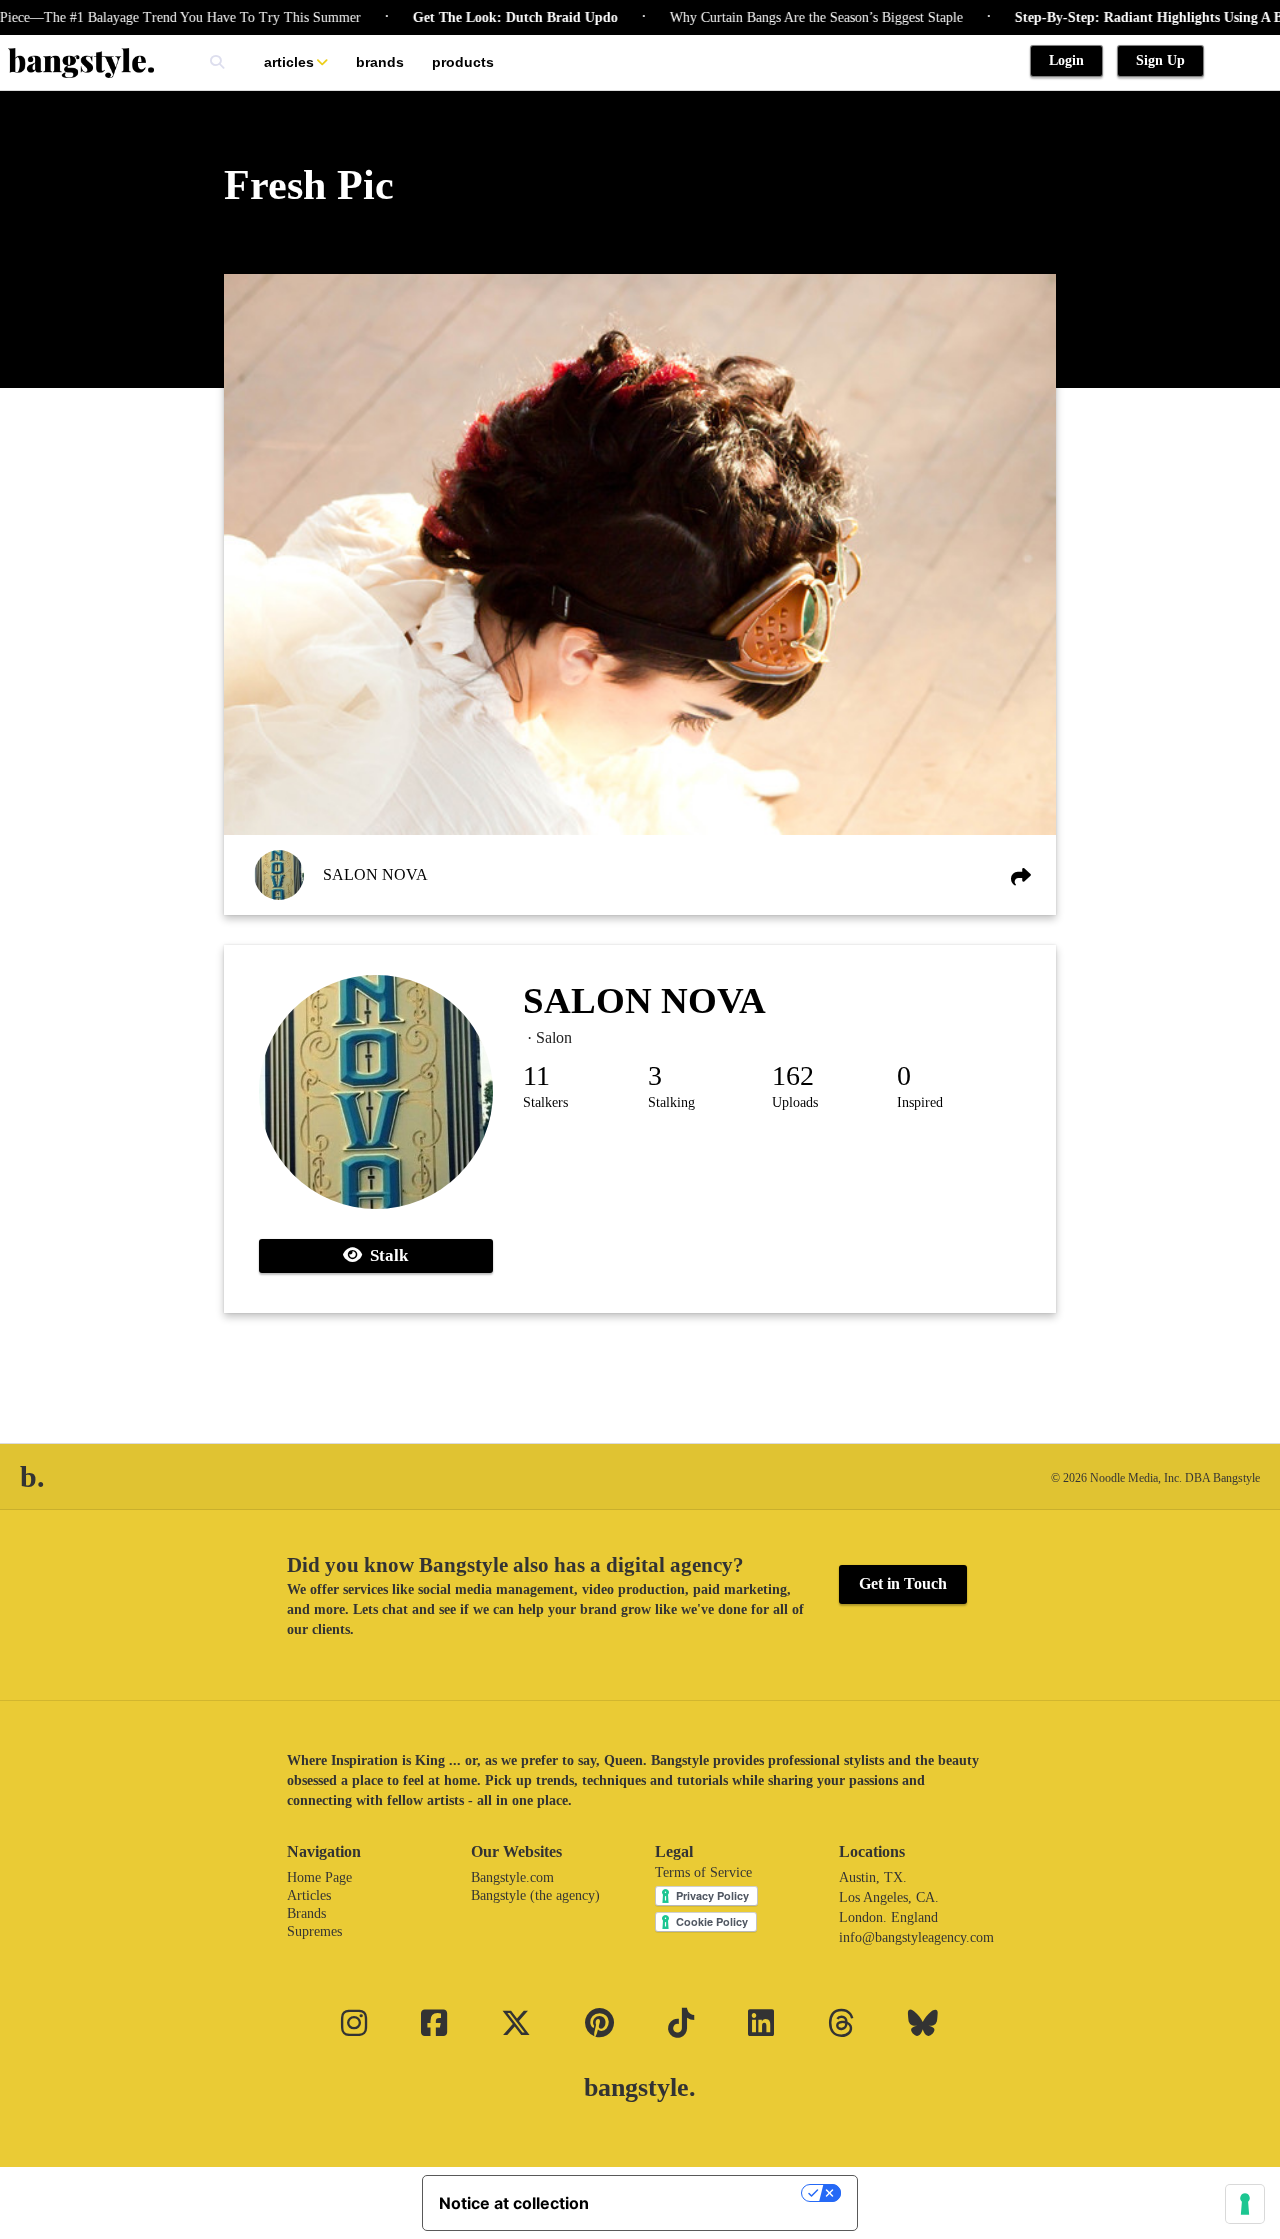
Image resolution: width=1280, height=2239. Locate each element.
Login (1066, 60)
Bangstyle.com (512, 1877)
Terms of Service (703, 1872)
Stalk (385, 1255)
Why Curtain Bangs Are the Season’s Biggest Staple (772, 17)
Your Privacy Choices (705, 2193)
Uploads (795, 1102)
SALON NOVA (375, 874)
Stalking (671, 1102)
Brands (380, 62)
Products (463, 62)
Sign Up (1160, 60)
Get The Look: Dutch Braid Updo (471, 17)
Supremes (314, 1931)
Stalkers (545, 1102)
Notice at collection (514, 2203)
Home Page (319, 1877)
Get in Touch (903, 1583)
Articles (289, 62)
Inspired (920, 1102)
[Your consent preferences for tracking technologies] (1245, 2204)
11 (536, 1075)
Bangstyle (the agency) (535, 1895)
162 (793, 1075)
